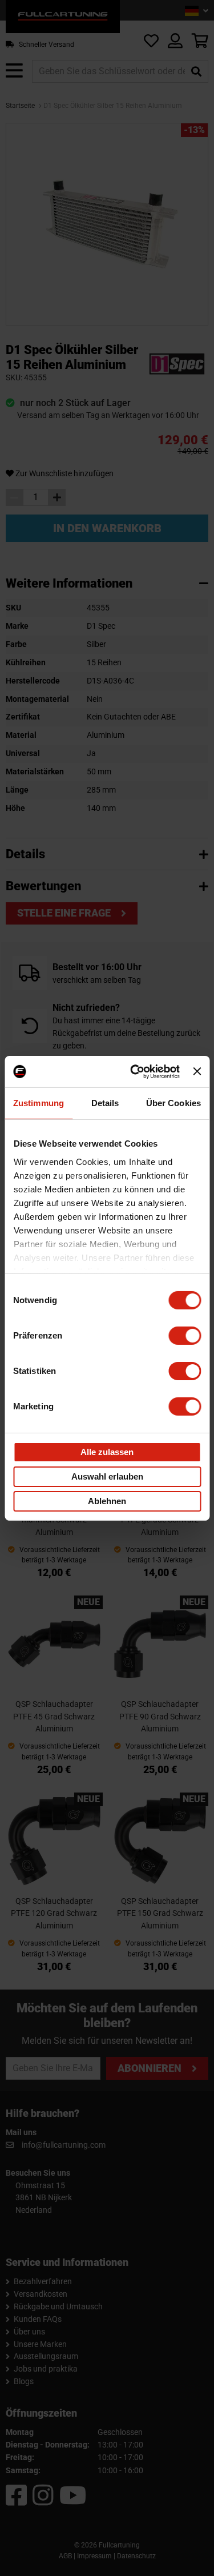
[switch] (185, 1336)
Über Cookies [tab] (173, 1103)
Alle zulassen (107, 1452)
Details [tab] (105, 1103)
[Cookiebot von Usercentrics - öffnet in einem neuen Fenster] (134, 1071)
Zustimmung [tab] (39, 1103)
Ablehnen (107, 1501)
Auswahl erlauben (107, 1476)
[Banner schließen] (197, 1071)
